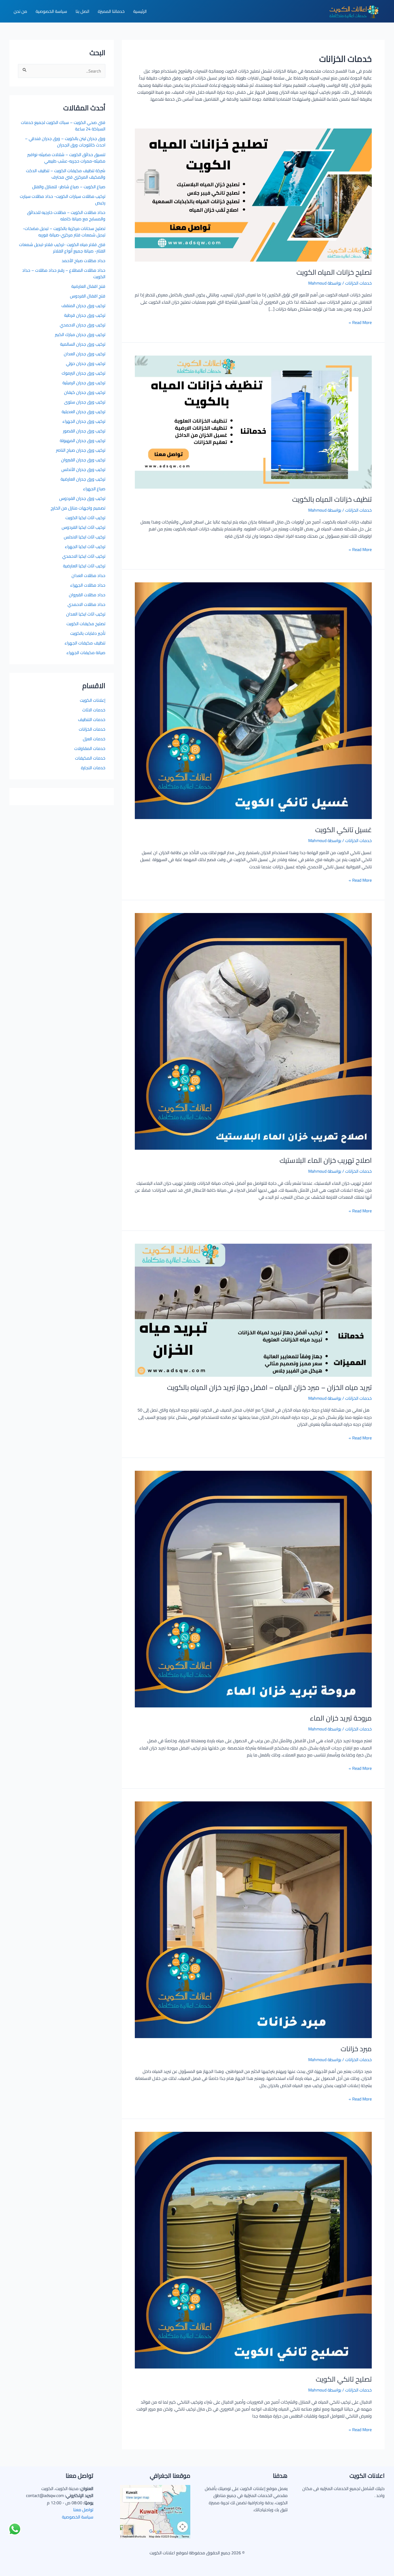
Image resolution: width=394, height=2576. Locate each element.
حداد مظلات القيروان (87, 595)
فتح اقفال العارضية (88, 286)
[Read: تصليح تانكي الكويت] (253, 2250)
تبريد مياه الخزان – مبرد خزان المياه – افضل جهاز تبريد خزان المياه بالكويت (269, 1387)
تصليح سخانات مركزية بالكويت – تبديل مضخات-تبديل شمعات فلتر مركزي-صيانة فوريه (64, 232)
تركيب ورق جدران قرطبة (85, 315)
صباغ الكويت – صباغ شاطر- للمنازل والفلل (69, 187)
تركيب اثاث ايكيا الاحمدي (84, 556)
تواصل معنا (83, 2510)
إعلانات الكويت (93, 700)
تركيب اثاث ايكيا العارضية (84, 566)
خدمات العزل (94, 739)
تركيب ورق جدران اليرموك (83, 373)
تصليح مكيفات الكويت (86, 624)
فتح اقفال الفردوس (88, 296)
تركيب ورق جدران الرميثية (84, 383)
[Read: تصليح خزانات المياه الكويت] (253, 194)
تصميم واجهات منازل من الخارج (78, 508)
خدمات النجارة (93, 768)
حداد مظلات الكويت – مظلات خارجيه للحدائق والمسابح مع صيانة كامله (66, 216)
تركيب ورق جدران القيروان (83, 460)
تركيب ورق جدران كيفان (85, 392)
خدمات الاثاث (94, 710)
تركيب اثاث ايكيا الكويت (85, 518)
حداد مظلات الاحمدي (86, 604)
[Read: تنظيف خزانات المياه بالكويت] (253, 421)
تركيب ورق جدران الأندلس (83, 469)
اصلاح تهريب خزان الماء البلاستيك (326, 1160)
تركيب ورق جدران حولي (86, 363)
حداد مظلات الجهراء (88, 585)
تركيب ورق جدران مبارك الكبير (80, 334)
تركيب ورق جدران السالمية (83, 344)
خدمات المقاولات (90, 748)
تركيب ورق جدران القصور (84, 431)
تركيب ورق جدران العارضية (83, 479)
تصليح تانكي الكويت (344, 2379)
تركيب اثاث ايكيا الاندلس (85, 537)
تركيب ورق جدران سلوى (85, 402)
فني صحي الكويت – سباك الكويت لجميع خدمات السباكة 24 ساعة (63, 126)
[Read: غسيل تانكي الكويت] (253, 700)
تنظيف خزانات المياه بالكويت (332, 499)
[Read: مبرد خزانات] (253, 1919)
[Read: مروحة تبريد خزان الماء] (253, 1589)
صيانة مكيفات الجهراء (86, 653)
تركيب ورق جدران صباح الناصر (81, 450)
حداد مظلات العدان (88, 575)
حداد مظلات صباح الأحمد (83, 261)
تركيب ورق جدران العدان (85, 354)
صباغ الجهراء (94, 489)
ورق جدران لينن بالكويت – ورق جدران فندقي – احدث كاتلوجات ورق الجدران (65, 142)
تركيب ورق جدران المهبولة (83, 440)
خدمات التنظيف (92, 719)
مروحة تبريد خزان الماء (341, 1718)
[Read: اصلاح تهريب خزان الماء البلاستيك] (253, 1031)
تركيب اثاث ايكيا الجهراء (85, 546)
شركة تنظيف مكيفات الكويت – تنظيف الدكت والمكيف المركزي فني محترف (66, 174)
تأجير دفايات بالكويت (88, 633)
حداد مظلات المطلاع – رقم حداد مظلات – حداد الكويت (64, 273)
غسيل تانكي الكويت (343, 830)
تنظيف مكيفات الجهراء (85, 643)
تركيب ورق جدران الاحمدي (83, 325)
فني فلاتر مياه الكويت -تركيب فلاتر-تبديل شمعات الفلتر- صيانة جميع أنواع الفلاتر (62, 248)
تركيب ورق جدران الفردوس (82, 498)
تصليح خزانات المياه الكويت (334, 272)
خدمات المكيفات (90, 758)
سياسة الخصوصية (78, 2517)
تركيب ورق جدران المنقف (83, 306)
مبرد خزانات (356, 2049)
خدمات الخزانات (358, 283)
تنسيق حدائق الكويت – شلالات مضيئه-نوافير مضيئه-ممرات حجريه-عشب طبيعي (66, 158)
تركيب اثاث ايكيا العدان (86, 614)
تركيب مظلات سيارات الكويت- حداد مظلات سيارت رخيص (63, 199)
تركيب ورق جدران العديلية (83, 412)
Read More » (360, 322)
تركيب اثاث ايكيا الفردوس (83, 527)
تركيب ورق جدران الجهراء (84, 421)
